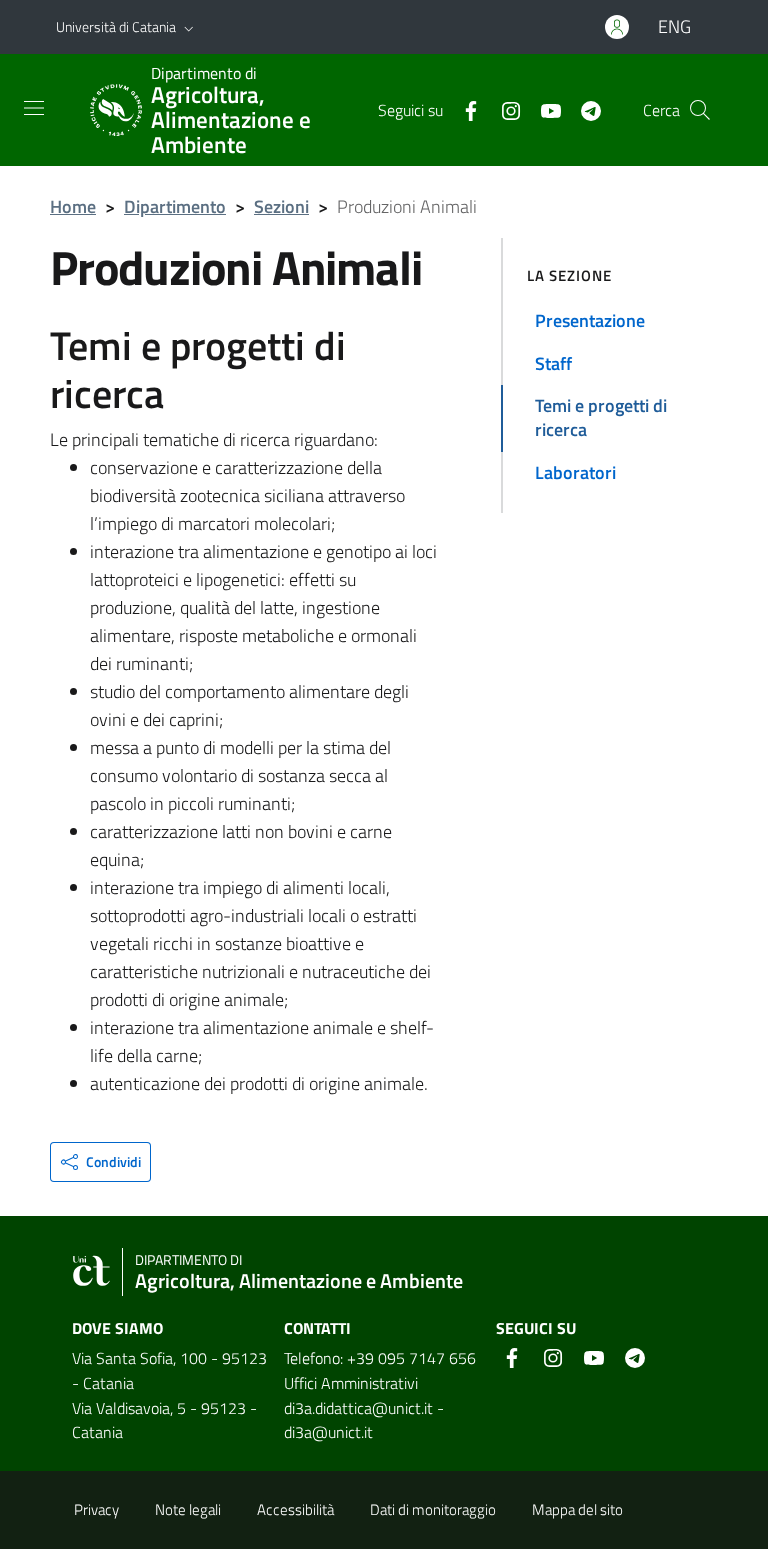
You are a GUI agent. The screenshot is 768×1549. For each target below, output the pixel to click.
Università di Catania (116, 26)
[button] (189, 27)
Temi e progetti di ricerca (601, 417)
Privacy (96, 1509)
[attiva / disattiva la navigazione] (34, 108)
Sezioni (281, 206)
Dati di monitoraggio (433, 1509)
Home (73, 206)
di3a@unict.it (328, 1432)
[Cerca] (700, 110)
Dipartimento (175, 206)
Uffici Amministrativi (351, 1383)
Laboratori (575, 472)
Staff (553, 363)
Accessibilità (295, 1509)
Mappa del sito (577, 1509)
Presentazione (590, 320)
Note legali (188, 1509)
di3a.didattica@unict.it (358, 1408)
